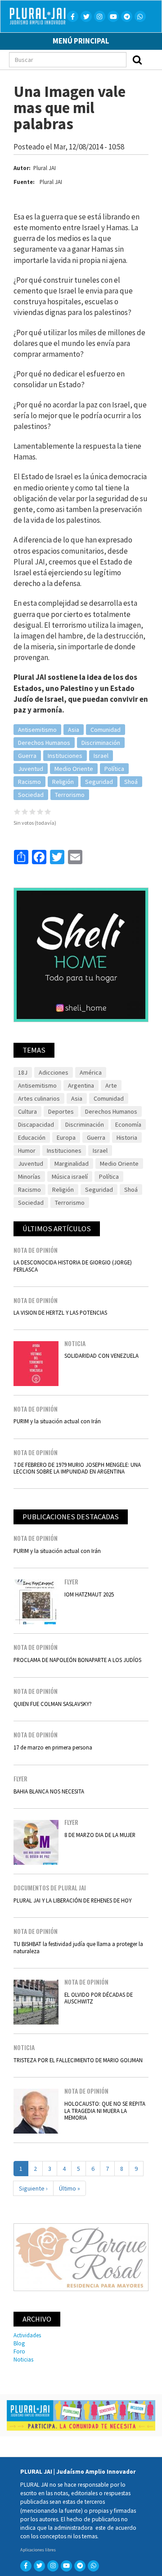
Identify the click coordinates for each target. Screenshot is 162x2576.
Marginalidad (72, 1163)
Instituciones (65, 756)
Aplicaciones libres (38, 2550)
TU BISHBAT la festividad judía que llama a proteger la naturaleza (78, 1947)
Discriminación (101, 743)
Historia (127, 1137)
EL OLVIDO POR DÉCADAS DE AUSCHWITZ (99, 1998)
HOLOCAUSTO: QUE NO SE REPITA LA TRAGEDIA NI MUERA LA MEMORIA (105, 2110)
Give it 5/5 (48, 811)
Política (114, 769)
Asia (74, 730)
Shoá (131, 782)
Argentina (81, 1085)
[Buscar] (137, 60)
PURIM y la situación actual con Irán (57, 1421)
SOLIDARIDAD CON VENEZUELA (101, 1356)
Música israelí (70, 1176)
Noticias (23, 2359)
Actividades (27, 2335)
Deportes (61, 1111)
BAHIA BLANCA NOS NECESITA (49, 1791)
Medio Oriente (74, 769)
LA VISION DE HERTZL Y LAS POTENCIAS (60, 1312)
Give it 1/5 (17, 811)
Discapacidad (36, 1124)
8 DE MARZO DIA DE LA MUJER (100, 1835)
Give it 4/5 (40, 811)
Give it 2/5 (25, 811)
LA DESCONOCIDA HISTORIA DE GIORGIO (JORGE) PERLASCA (73, 1266)
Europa (66, 1137)
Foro (19, 2351)
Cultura (27, 1111)
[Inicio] (41, 16)
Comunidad (106, 730)
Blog (19, 2343)
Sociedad (31, 795)
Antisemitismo (37, 730)
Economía (128, 1124)
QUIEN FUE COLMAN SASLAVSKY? (53, 1704)
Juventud (31, 769)
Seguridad (99, 782)
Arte (111, 1085)
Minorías (29, 1176)
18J (23, 1072)
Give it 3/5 (33, 811)
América (91, 1072)
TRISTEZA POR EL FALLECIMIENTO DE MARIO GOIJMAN (78, 2060)
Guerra (27, 756)
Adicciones (54, 1072)
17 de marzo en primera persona (53, 1747)
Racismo (29, 782)
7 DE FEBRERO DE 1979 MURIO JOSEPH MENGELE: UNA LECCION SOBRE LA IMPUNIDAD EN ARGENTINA (77, 1468)
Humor (27, 1150)
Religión (63, 782)
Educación (32, 1137)
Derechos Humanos (44, 743)
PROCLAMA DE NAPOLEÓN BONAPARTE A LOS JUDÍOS (77, 1660)
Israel (101, 756)
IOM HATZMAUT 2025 (89, 1594)
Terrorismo (70, 795)
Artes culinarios (39, 1098)
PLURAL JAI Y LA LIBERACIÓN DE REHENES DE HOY (72, 1900)
